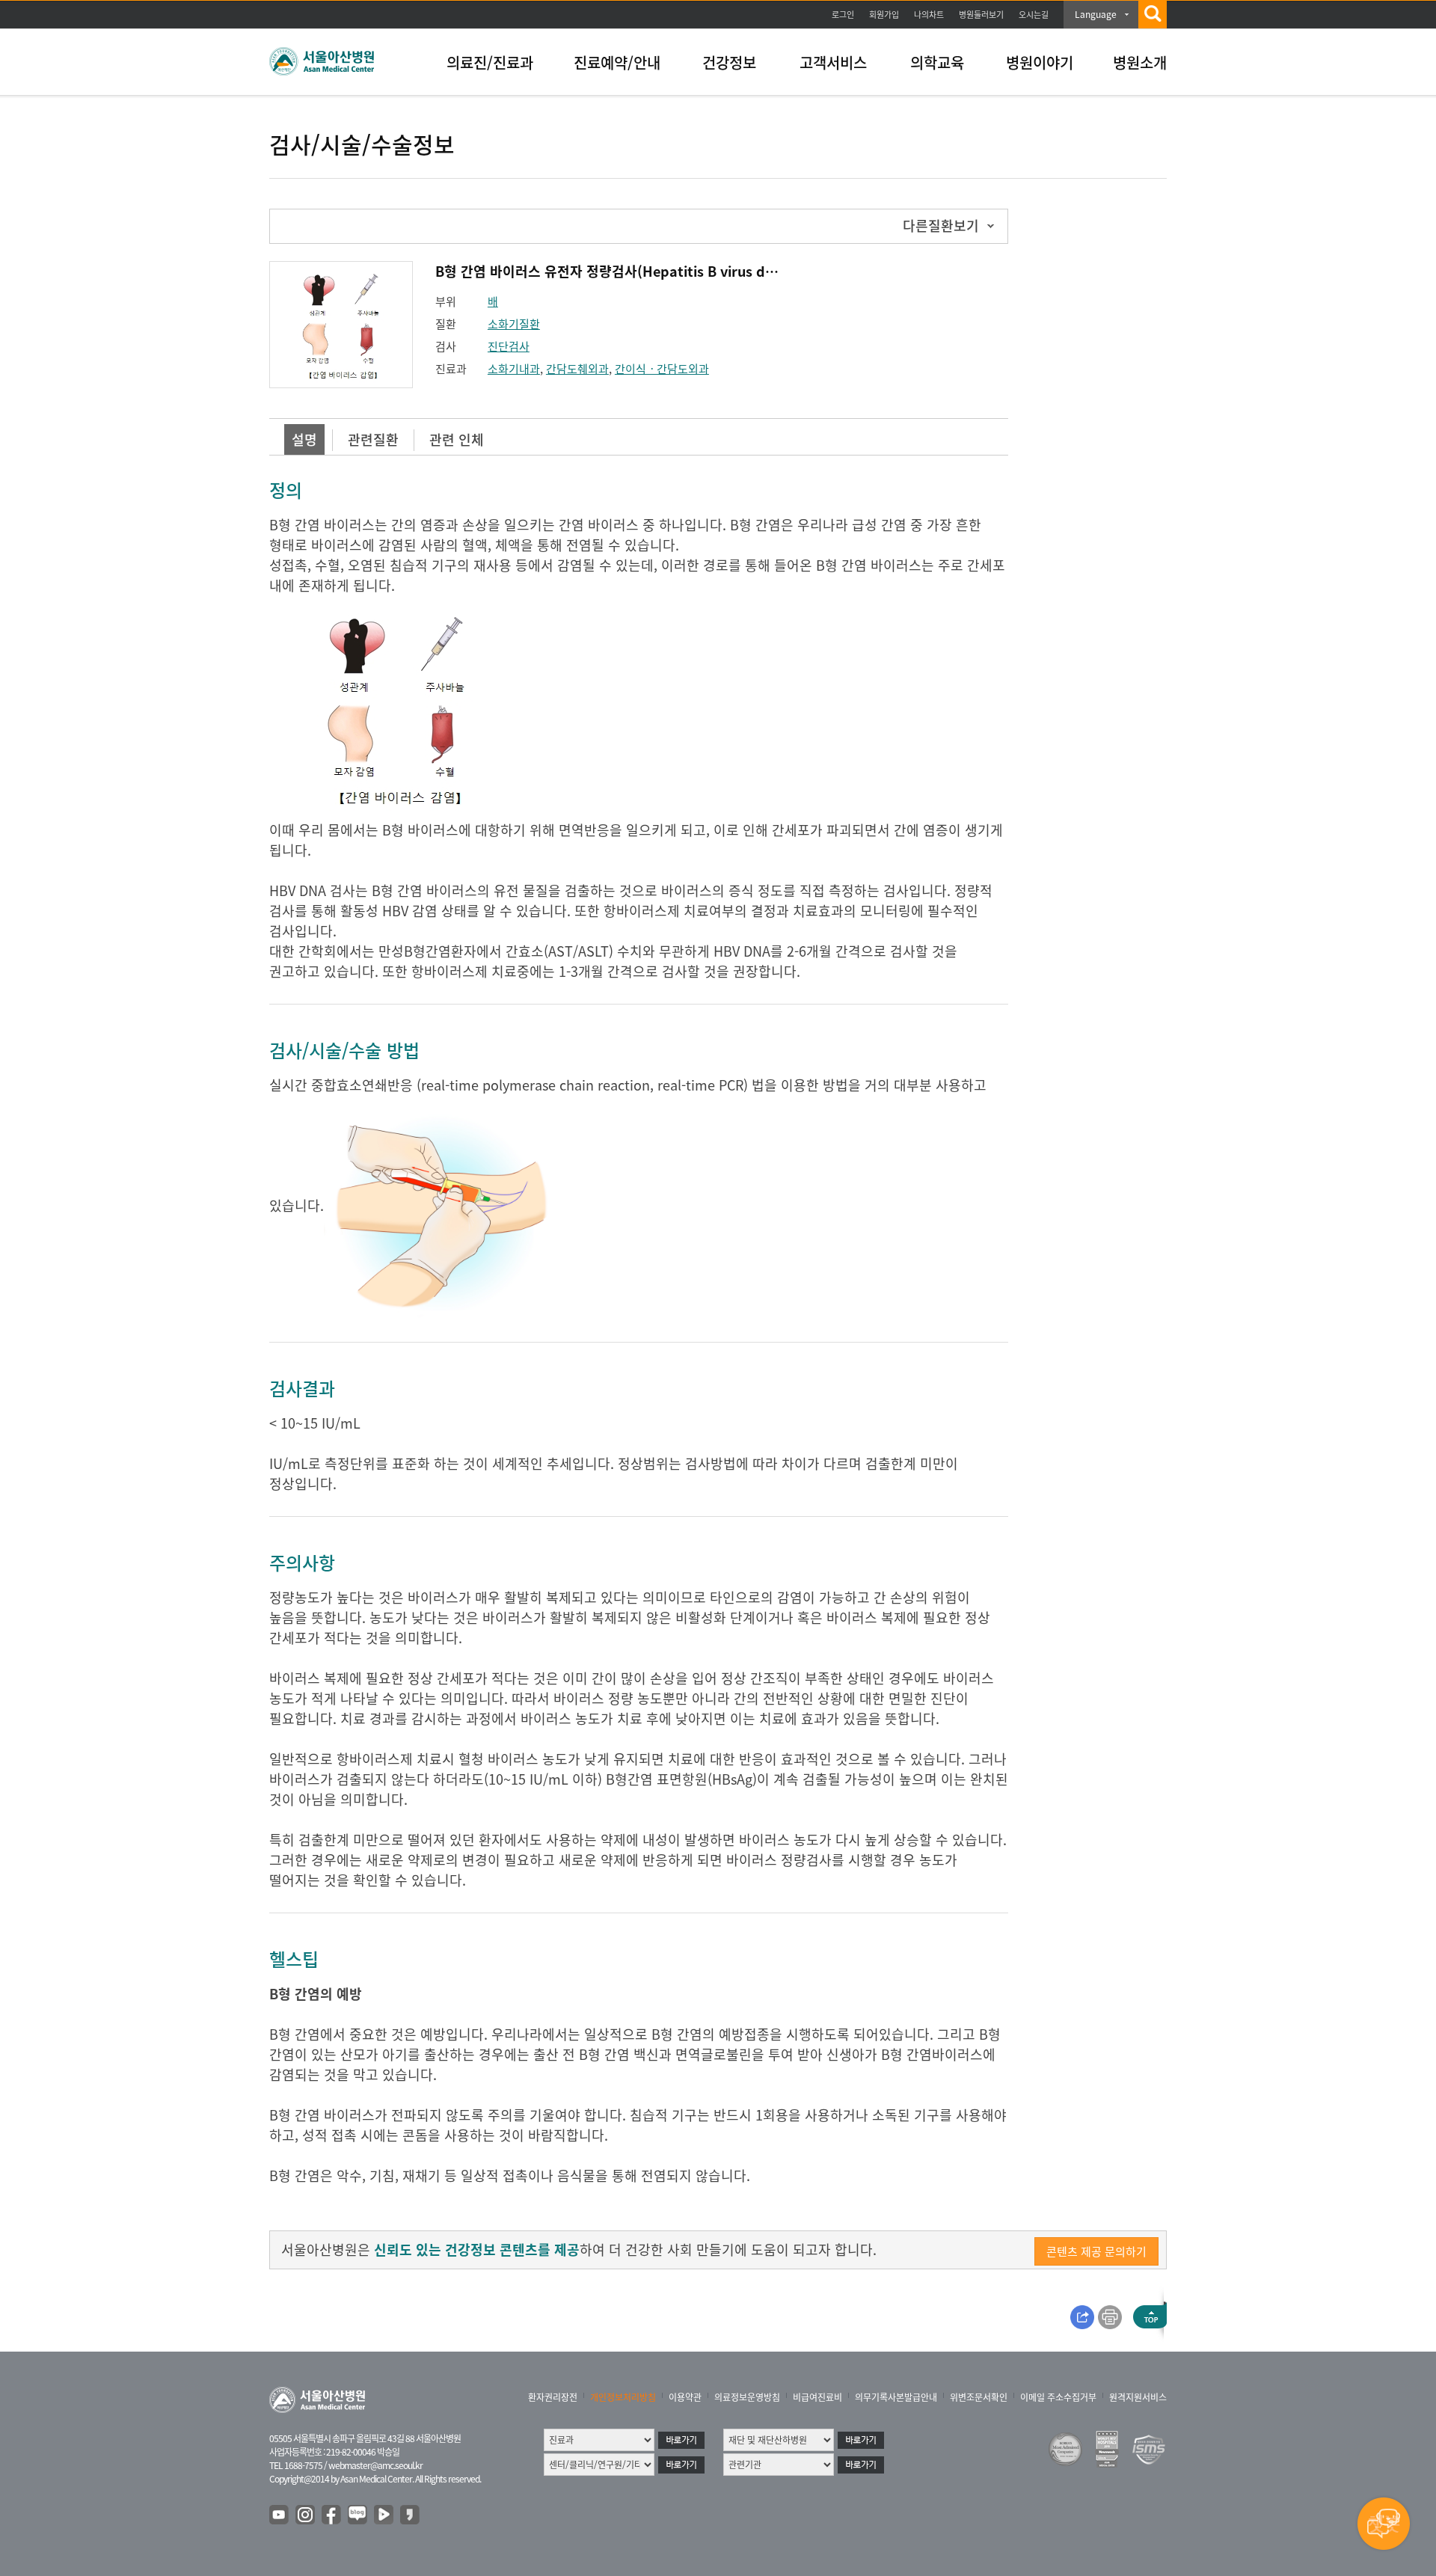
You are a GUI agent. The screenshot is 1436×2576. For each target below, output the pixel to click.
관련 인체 (457, 439)
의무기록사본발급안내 (896, 2397)
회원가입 (884, 15)
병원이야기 (1040, 62)
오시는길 (1034, 15)
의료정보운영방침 (747, 2397)
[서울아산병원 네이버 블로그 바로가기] (358, 2515)
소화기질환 (514, 324)
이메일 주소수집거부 (1058, 2397)
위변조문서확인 (979, 2397)
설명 (304, 439)
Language (1096, 14)
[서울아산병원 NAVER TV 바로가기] (384, 2515)
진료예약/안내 (617, 62)
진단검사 (509, 346)
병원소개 (1140, 62)
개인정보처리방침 (623, 2397)
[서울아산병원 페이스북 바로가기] (332, 2515)
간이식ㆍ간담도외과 (662, 369)
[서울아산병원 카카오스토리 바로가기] (411, 2515)
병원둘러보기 (981, 15)
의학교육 (937, 62)
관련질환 (373, 439)
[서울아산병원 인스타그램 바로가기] (306, 2515)
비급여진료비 (817, 2397)
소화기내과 (514, 369)
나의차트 (929, 15)
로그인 (843, 15)
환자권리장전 (553, 2397)
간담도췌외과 (577, 369)
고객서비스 (833, 62)
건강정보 (729, 62)
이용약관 (685, 2397)
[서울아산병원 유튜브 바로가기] (280, 2515)
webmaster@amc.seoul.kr (375, 2465)
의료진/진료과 (490, 62)
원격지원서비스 (1138, 2397)
